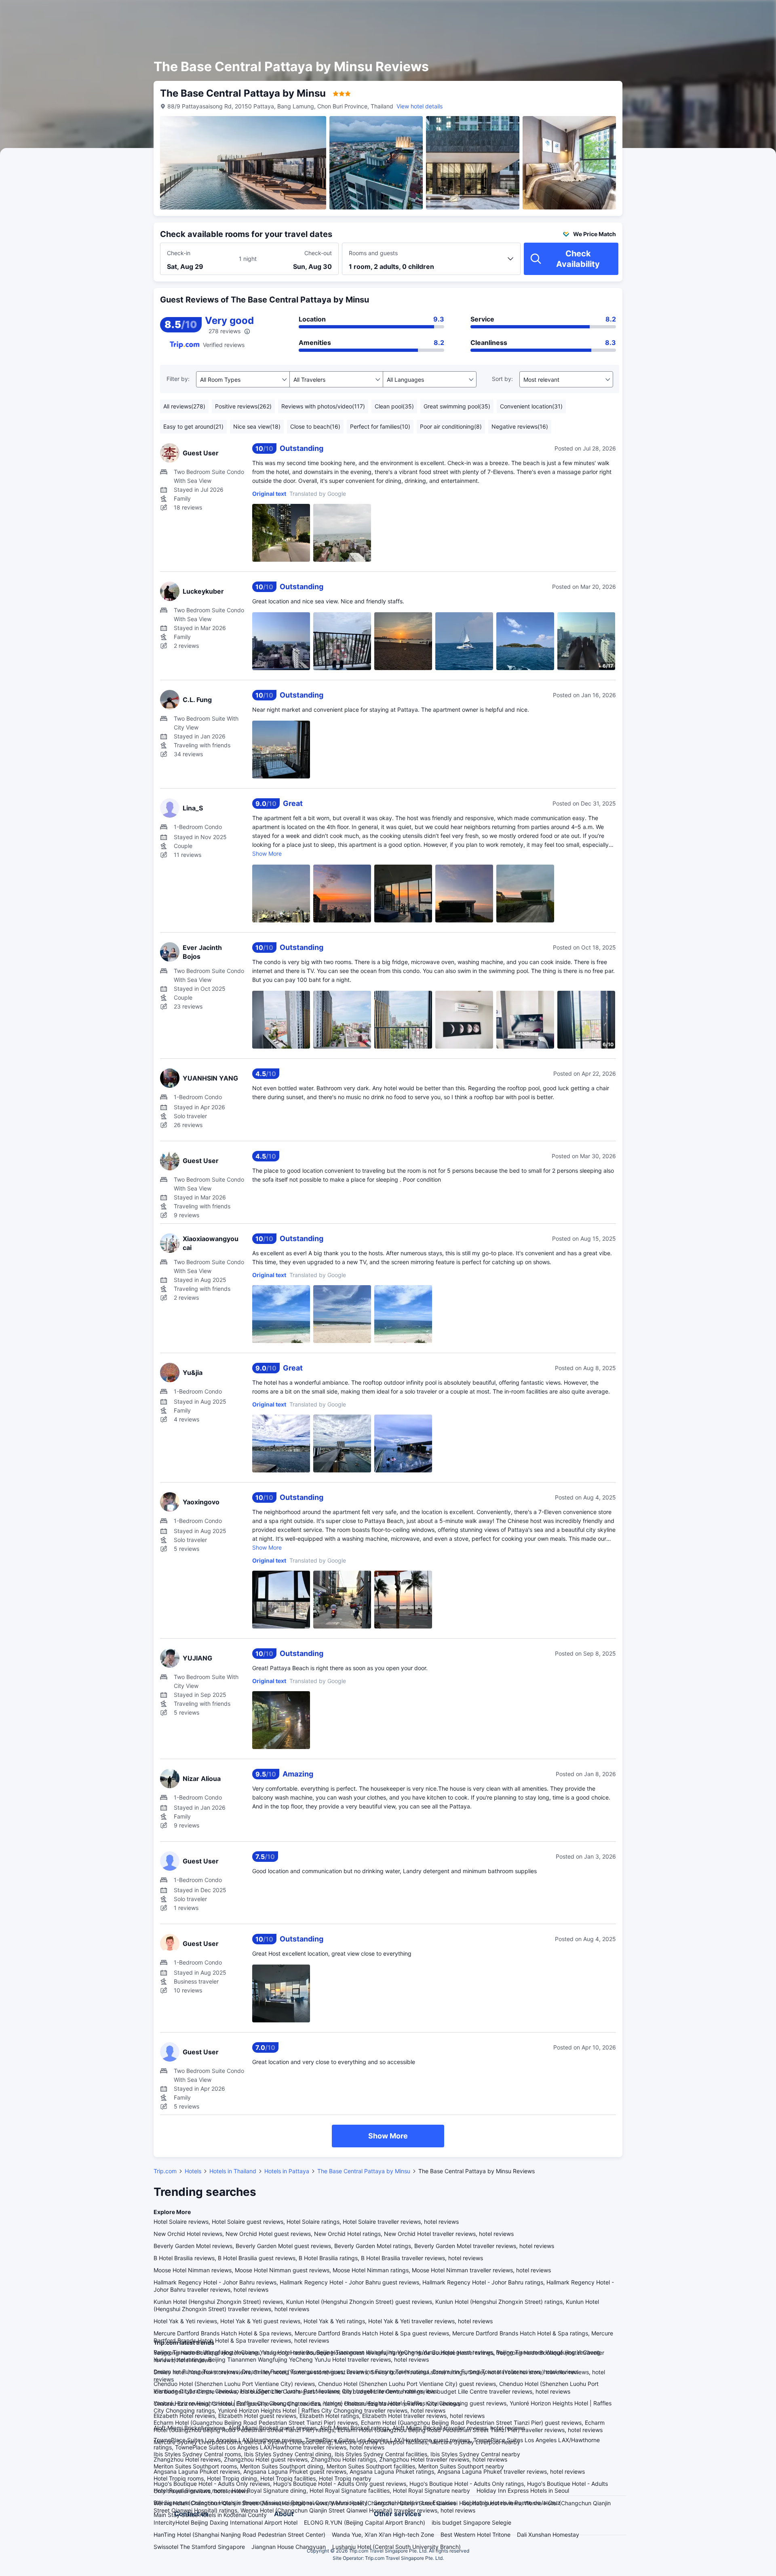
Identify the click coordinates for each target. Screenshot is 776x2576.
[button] (707, 13)
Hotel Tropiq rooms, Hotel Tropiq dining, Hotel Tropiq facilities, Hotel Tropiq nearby (263, 2478)
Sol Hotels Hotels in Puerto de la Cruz (511, 2503)
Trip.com (165, 2171)
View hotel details (420, 106)
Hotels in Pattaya (287, 2171)
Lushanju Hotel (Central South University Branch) (396, 2547)
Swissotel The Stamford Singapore (199, 2547)
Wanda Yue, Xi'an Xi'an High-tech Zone (383, 2535)
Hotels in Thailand (233, 2171)
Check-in (179, 253)
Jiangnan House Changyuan (289, 2547)
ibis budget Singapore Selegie (471, 2522)
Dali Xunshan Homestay (548, 2535)
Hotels (193, 2171)
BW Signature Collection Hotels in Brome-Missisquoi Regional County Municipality (260, 2503)
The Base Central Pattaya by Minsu (364, 2171)
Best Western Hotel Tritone (476, 2535)
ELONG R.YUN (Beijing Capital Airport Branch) (365, 2522)
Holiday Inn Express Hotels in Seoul (523, 2490)
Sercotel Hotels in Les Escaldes (415, 2503)
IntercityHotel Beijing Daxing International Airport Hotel (226, 2522)
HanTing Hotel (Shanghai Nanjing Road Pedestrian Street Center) (239, 2535)
